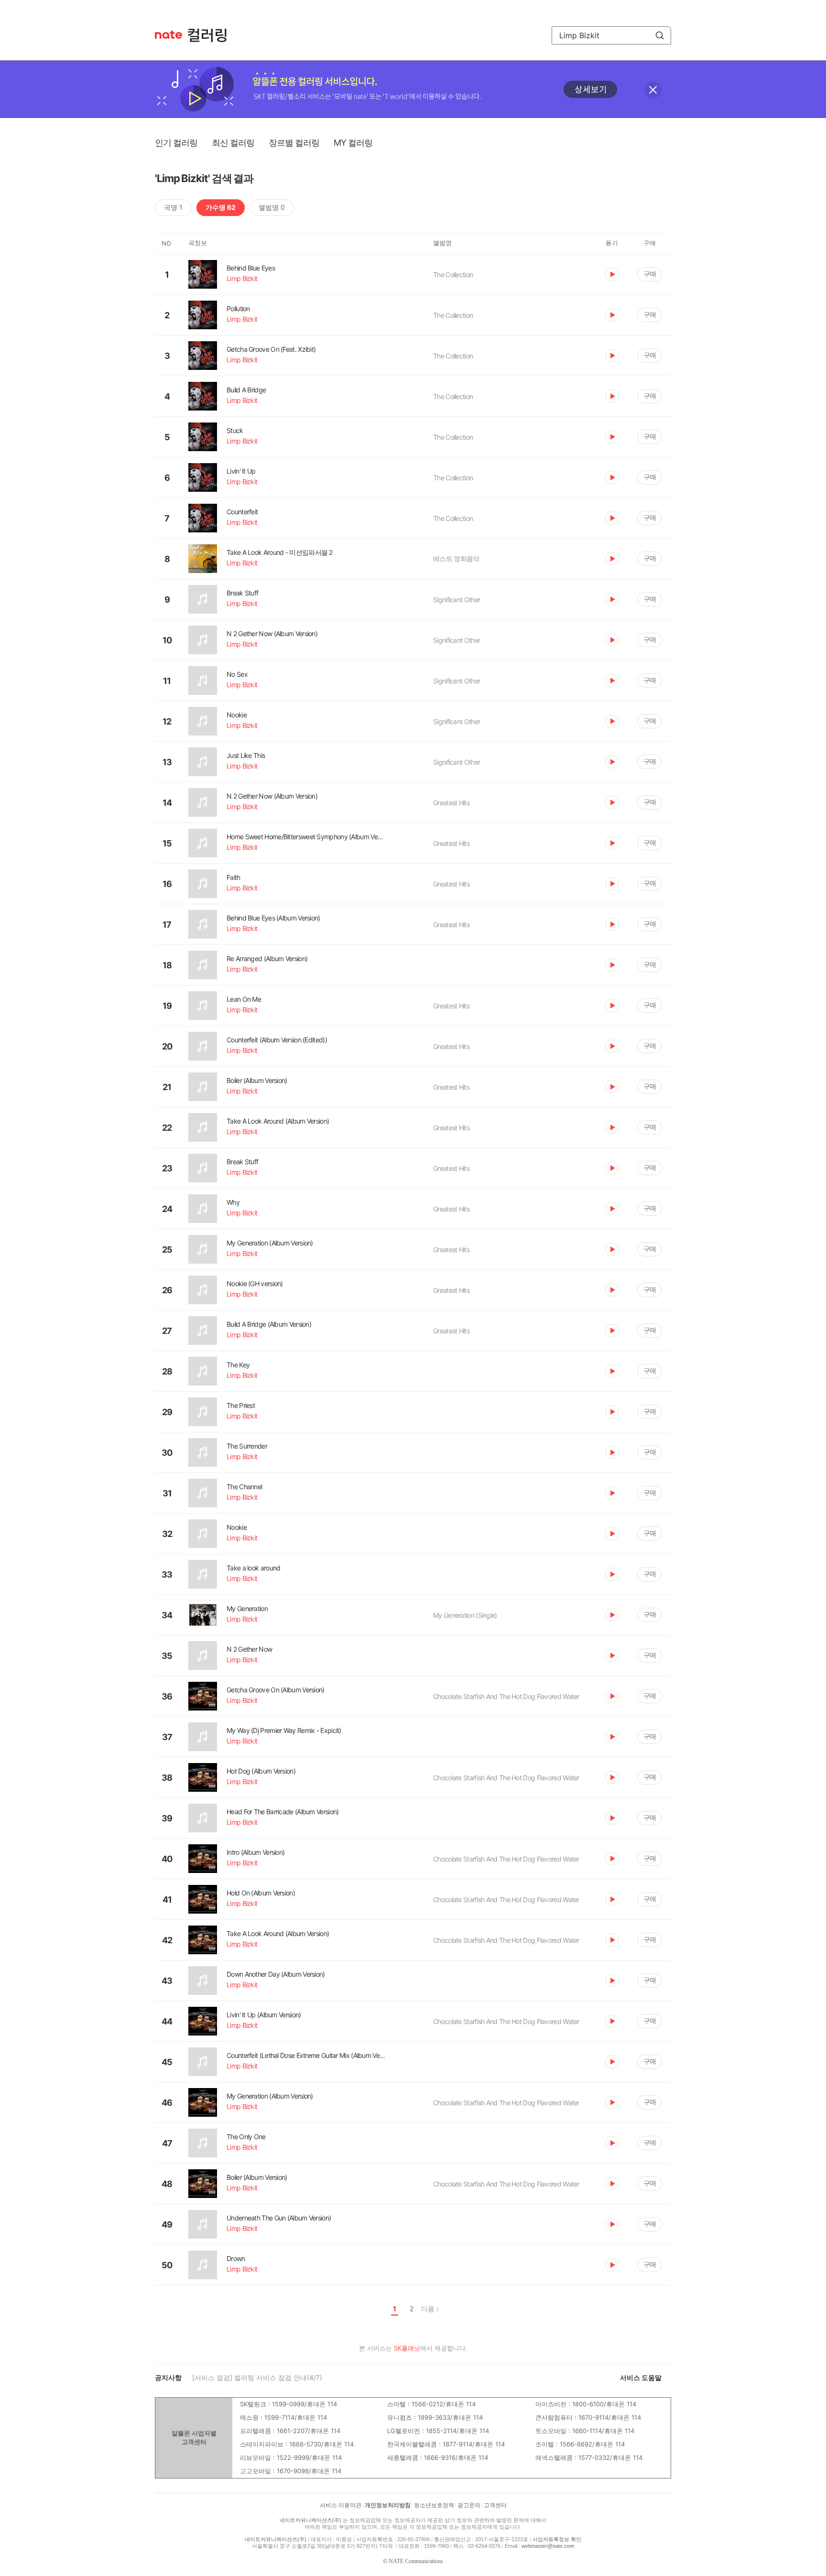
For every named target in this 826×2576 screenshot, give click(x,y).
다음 (428, 2309)
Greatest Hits (451, 803)
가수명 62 (221, 207)
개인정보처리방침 (388, 2505)
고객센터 (495, 2505)
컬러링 (212, 35)
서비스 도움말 (641, 2377)
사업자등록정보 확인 (557, 2539)
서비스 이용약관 (341, 2505)
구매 (650, 274)
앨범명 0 (272, 207)
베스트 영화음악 (456, 558)
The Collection (453, 275)
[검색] (660, 35)
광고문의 (469, 2505)
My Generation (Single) (465, 1615)
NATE (168, 35)
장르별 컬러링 (294, 143)
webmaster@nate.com (548, 2546)
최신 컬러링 (233, 143)
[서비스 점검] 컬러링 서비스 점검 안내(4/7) (257, 2377)
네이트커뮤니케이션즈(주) (310, 2520)
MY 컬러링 (353, 143)
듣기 (612, 274)
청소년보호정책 (434, 2505)
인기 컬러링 (176, 143)
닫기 (653, 90)
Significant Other (456, 600)
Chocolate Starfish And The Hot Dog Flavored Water (506, 1696)
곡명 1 (173, 207)
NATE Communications (416, 2561)
